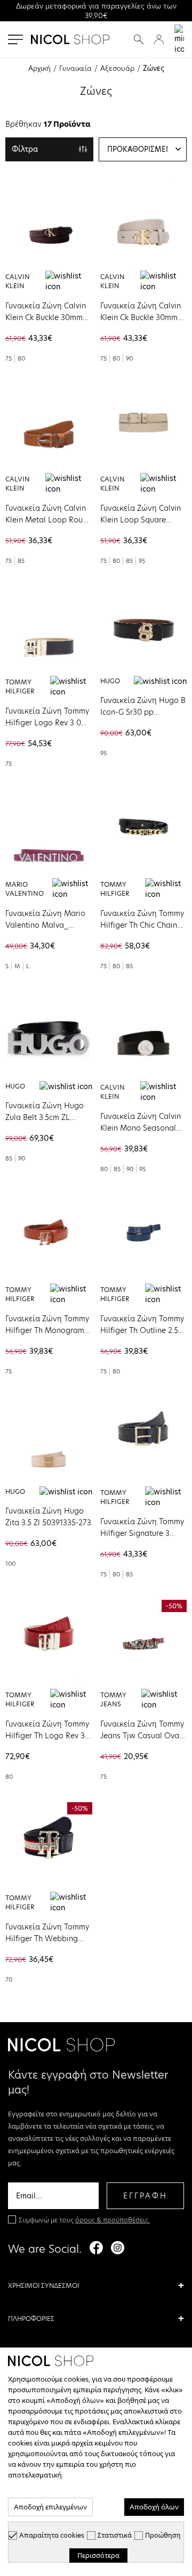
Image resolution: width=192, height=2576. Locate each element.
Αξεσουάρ (117, 68)
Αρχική (39, 68)
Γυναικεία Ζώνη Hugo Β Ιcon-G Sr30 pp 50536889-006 (143, 712)
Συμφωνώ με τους (84, 2220)
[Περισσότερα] (49, 219)
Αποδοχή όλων (154, 2507)
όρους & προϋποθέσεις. (113, 2220)
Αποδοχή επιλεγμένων (50, 2507)
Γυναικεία (75, 68)
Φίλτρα (25, 149)
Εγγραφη (145, 2196)
